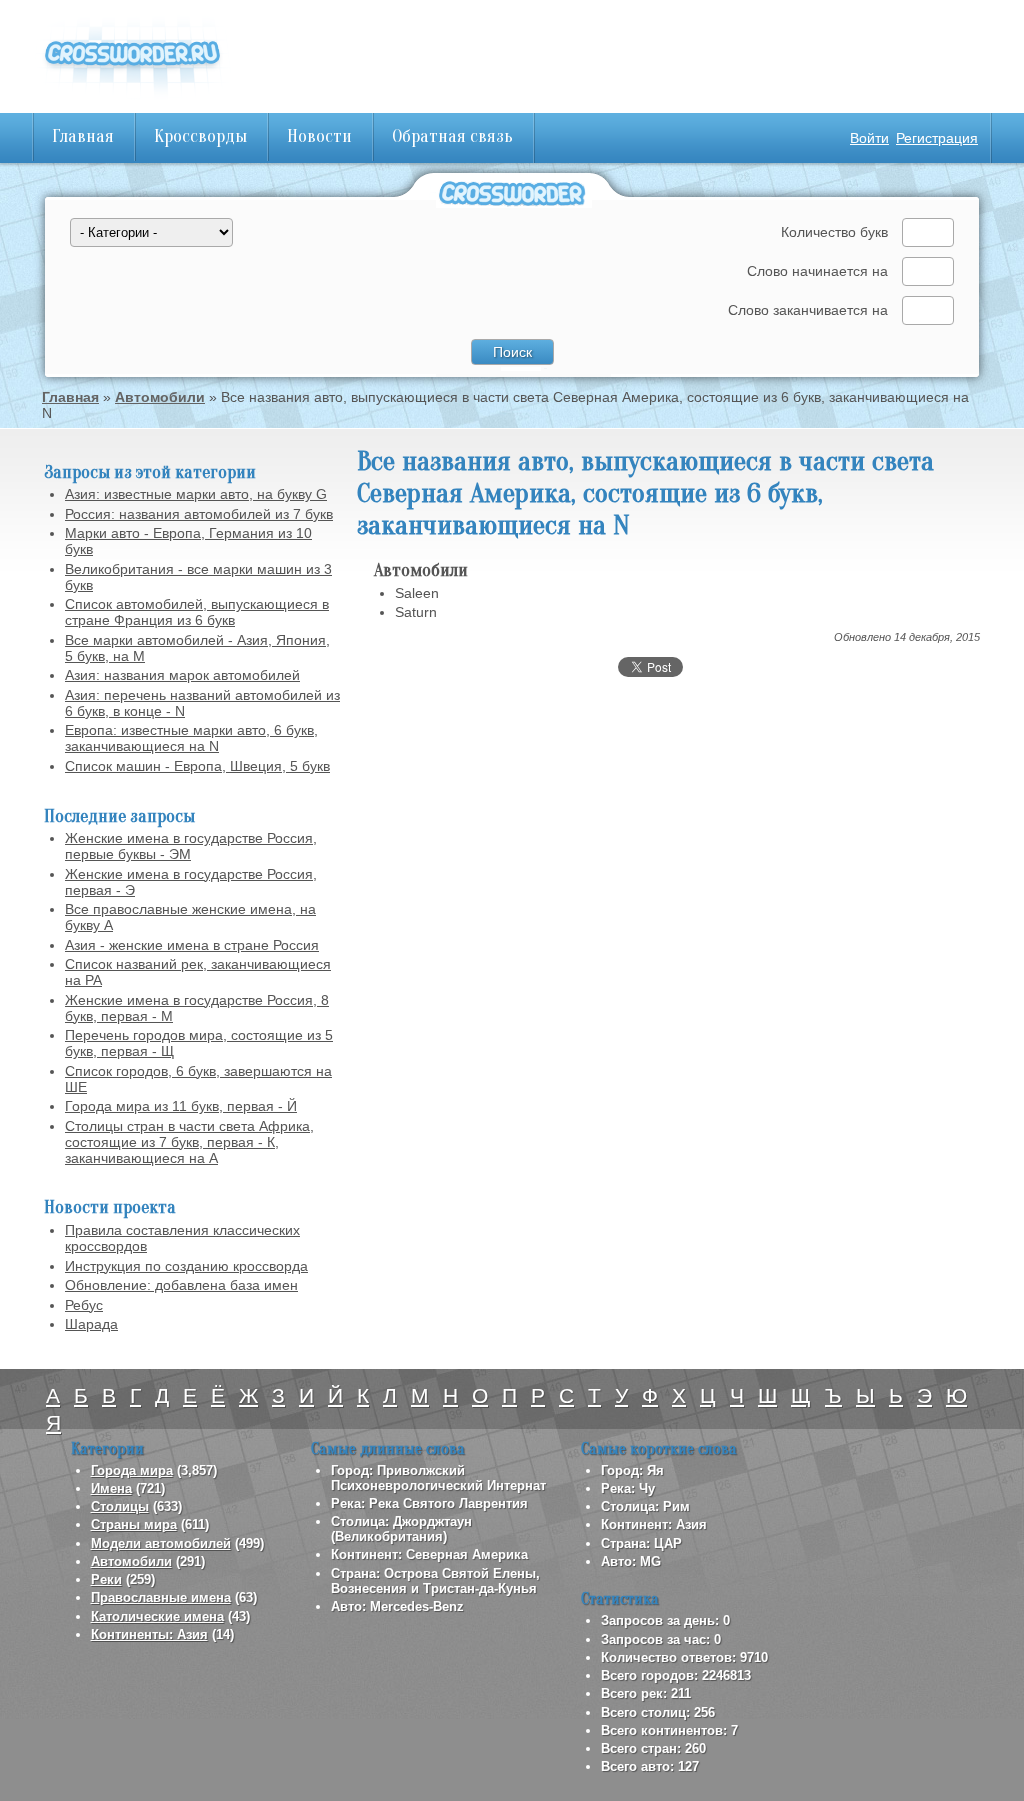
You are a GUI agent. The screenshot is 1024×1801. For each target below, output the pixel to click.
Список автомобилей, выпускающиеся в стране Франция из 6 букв (197, 612)
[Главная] (132, 100)
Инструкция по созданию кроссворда (186, 1266)
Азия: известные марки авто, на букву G (196, 494)
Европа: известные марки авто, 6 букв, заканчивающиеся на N (191, 738)
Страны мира (134, 1524)
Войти (869, 138)
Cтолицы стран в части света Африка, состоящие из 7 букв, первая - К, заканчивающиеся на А (189, 1142)
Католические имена (157, 1616)
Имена (111, 1488)
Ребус (84, 1305)
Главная (83, 136)
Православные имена (161, 1597)
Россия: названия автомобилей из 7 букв (199, 514)
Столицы (120, 1506)
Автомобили (160, 397)
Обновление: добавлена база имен (181, 1285)
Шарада (91, 1324)
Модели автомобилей (161, 1543)
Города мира (132, 1470)
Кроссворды (200, 136)
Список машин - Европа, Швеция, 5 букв (197, 766)
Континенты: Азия (149, 1634)
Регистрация (937, 138)
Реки (106, 1579)
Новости (319, 136)
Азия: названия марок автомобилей (182, 675)
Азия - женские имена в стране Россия (192, 945)
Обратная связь (452, 136)
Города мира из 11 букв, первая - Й (181, 1106)
